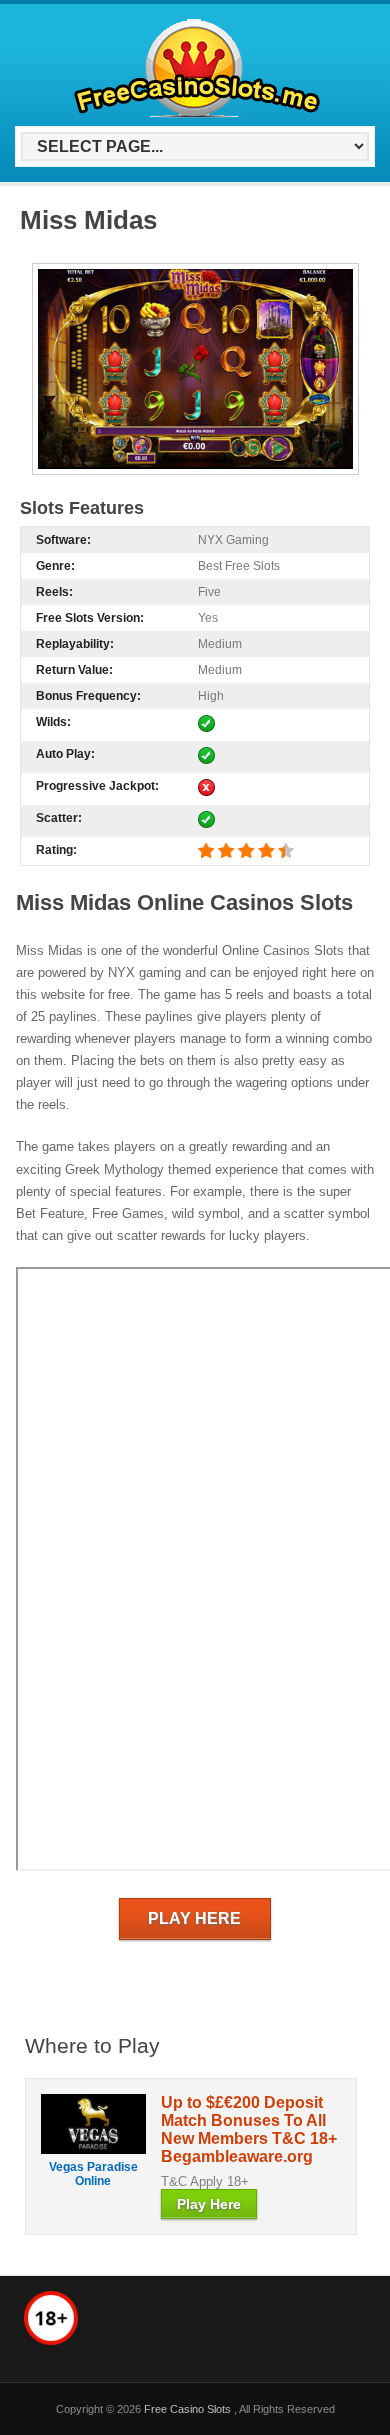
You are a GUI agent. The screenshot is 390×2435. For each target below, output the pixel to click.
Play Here (194, 1918)
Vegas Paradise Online (93, 2174)
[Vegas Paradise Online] (93, 2124)
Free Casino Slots (189, 2409)
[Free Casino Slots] (191, 115)
